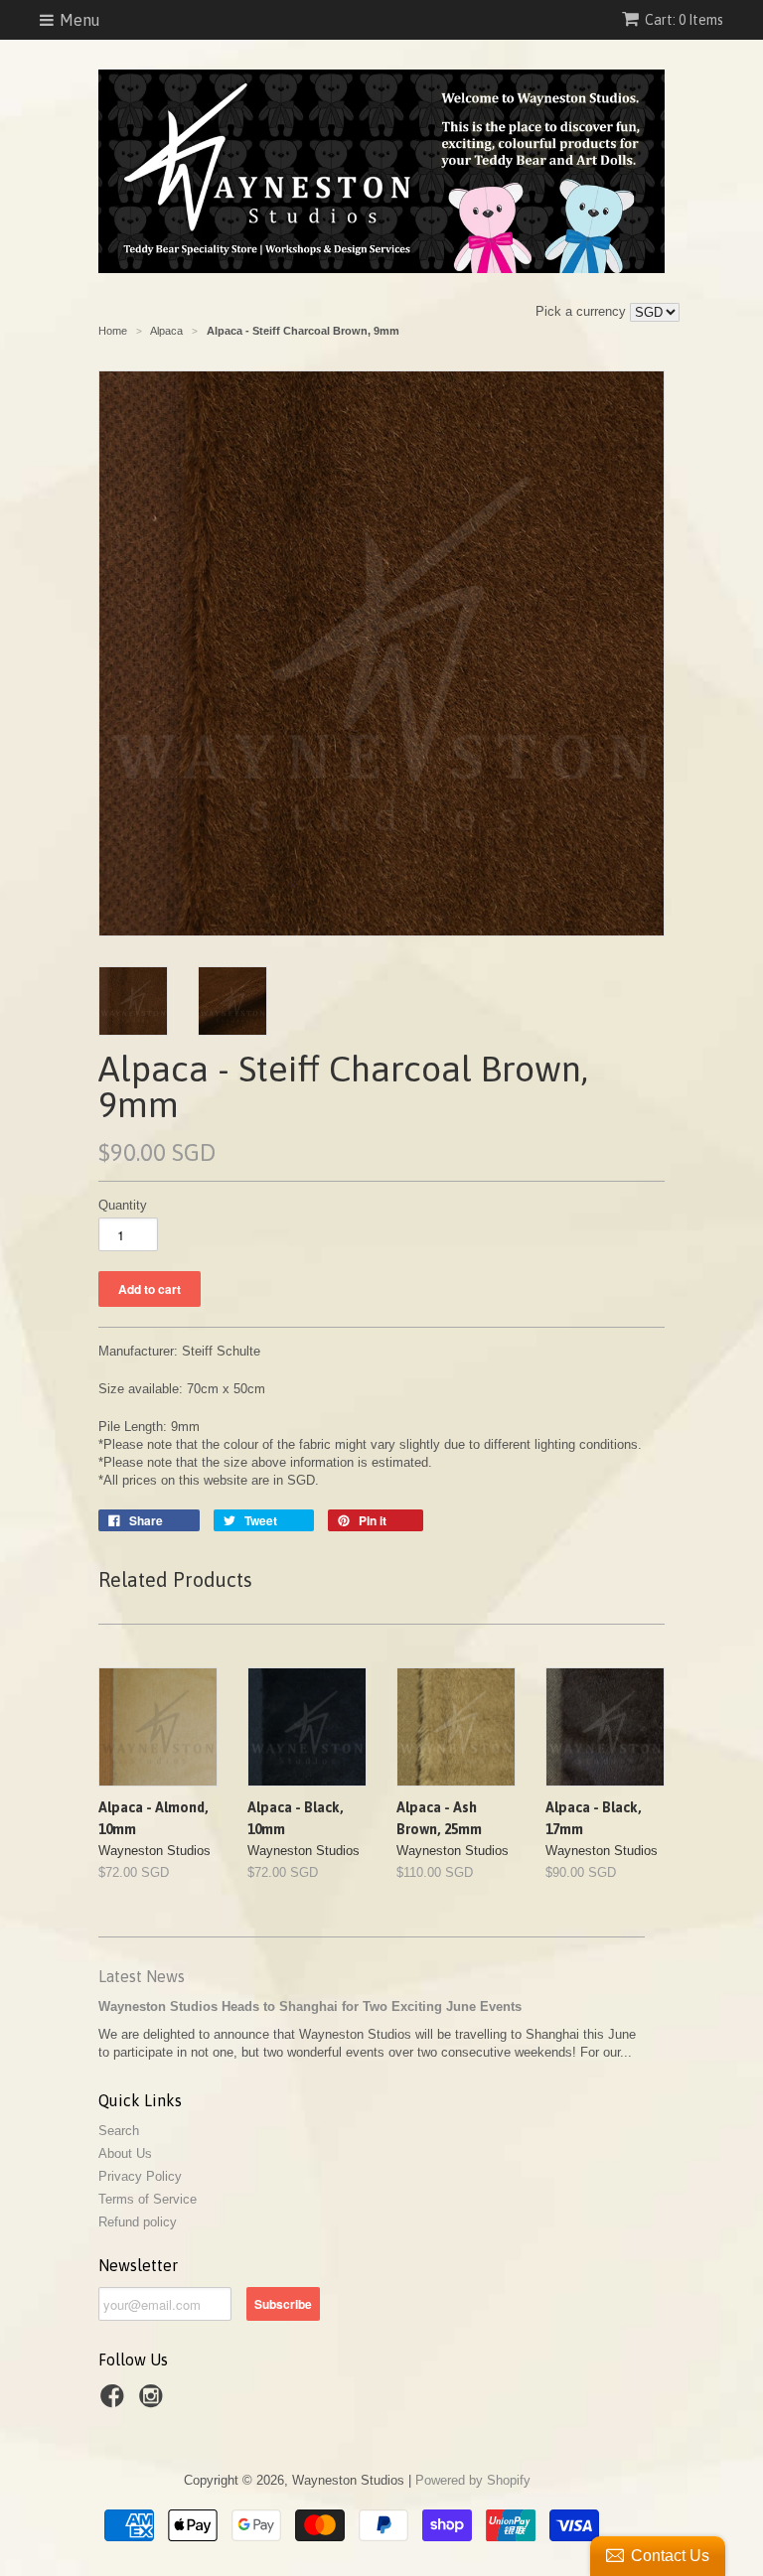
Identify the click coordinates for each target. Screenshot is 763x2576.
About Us (125, 2153)
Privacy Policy (140, 2176)
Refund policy (138, 2222)
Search (119, 2131)
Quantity (123, 1205)
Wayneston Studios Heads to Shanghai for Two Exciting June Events (310, 2006)
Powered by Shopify (473, 2480)
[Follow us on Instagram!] (154, 2402)
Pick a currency (583, 311)
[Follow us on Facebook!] (115, 2402)
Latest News (142, 1976)
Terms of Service (148, 2199)
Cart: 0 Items (684, 20)
